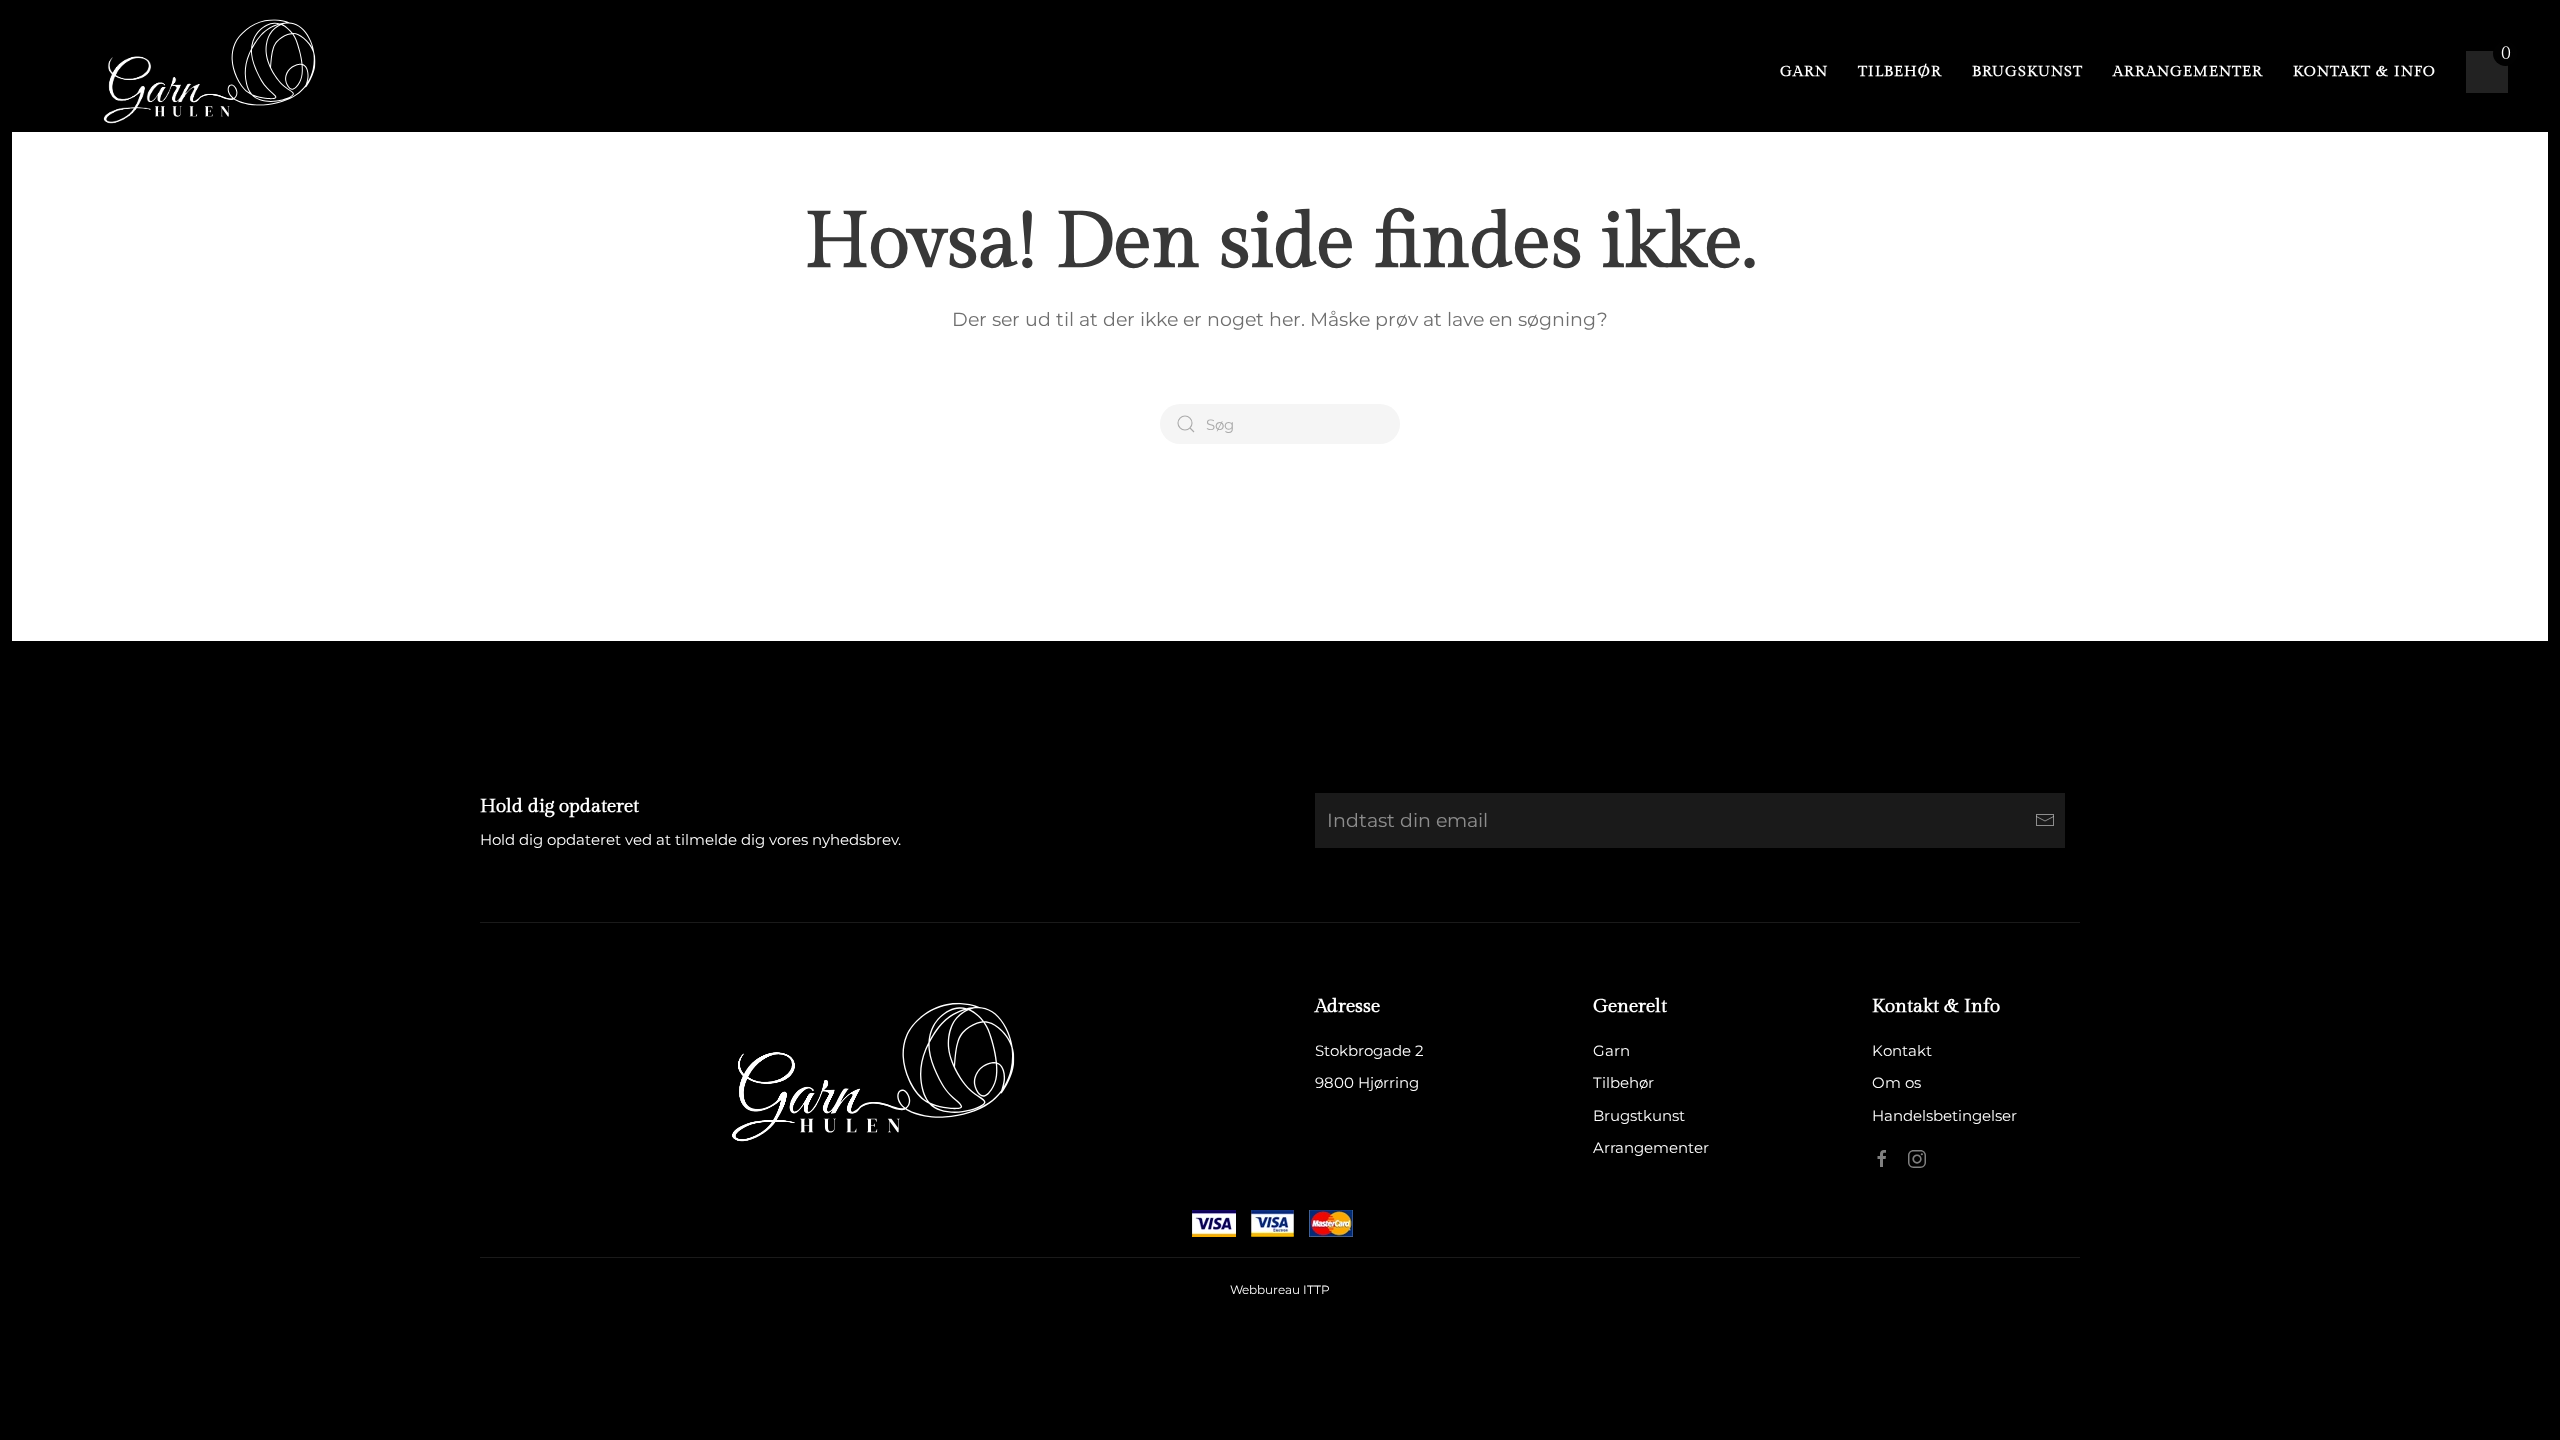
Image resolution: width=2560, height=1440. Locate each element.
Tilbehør (1900, 71)
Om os (1896, 1082)
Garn (1804, 71)
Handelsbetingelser (1944, 1115)
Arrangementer (2188, 71)
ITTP (1316, 1289)
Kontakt (1902, 1050)
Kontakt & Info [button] (2364, 71)
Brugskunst (2027, 71)
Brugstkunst (1639, 1115)
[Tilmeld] (2045, 820)
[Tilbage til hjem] (202, 72)
